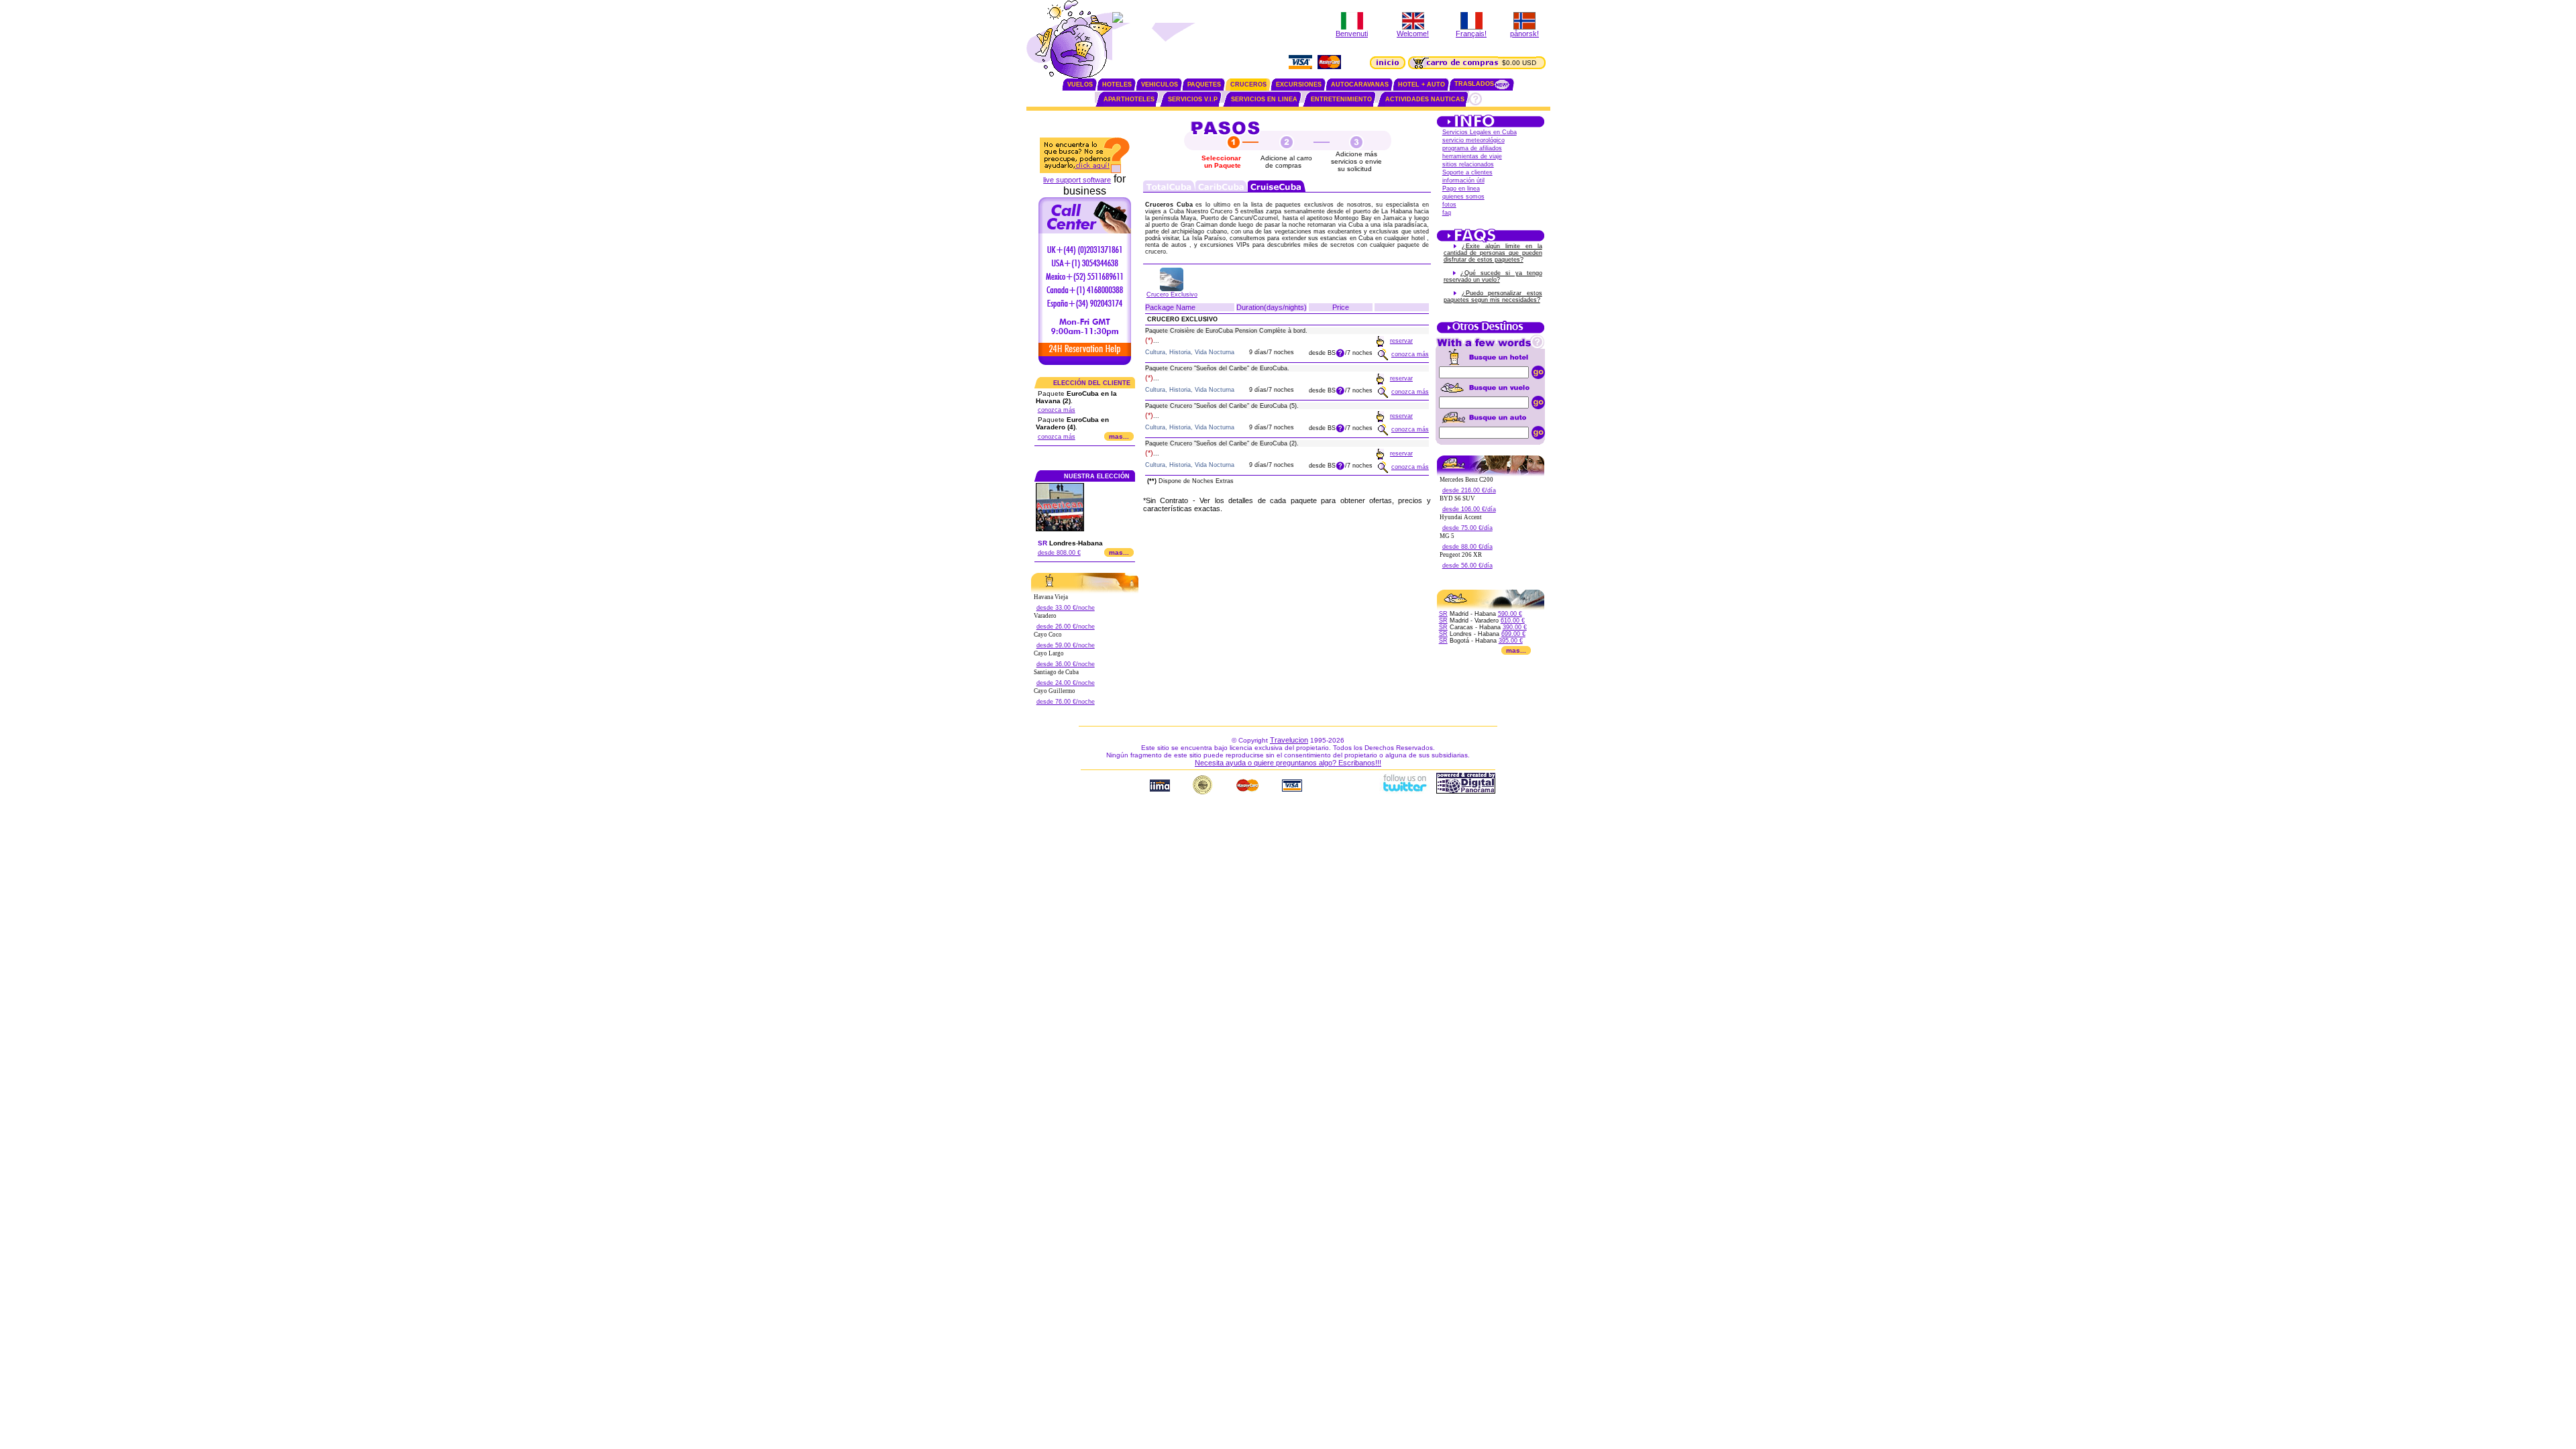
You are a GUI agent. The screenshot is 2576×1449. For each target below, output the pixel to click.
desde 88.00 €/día (1467, 547)
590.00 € (1510, 614)
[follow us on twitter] (1404, 791)
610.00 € (1513, 621)
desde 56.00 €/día (1467, 566)
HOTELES (1117, 85)
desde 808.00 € (1059, 553)
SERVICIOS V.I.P (1193, 99)
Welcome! (1413, 34)
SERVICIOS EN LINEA (1264, 99)
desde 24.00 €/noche (1066, 683)
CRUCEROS (1248, 85)
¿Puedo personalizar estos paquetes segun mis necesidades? (1493, 297)
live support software (1077, 180)
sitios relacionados (1468, 164)
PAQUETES (1204, 85)
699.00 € (1513, 634)
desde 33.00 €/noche (1066, 608)
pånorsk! (1524, 34)
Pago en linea (1461, 189)
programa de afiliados (1472, 148)
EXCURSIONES (1299, 85)
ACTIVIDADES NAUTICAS (1425, 99)
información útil (1463, 180)
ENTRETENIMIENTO (1341, 99)
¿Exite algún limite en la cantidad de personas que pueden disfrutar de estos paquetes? (1493, 253)
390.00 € (1515, 627)
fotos (1449, 205)
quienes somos (1463, 197)
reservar (1401, 341)
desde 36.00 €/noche (1066, 664)
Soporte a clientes (1467, 172)
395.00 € (1511, 641)
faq (1447, 213)
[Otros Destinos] (1491, 332)
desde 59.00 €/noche (1066, 645)
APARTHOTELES (1129, 99)
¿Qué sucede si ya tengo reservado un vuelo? (1493, 276)
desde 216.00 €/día (1469, 490)
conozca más (1057, 410)
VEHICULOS (1160, 85)
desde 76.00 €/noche (1066, 702)
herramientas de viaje (1472, 156)
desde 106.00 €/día (1469, 509)
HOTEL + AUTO (1421, 85)
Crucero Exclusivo (1172, 294)
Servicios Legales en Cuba (1480, 132)
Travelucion (1289, 740)
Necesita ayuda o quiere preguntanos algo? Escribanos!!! (1288, 763)
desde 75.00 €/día (1467, 528)
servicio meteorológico (1473, 140)
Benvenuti (1352, 34)
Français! (1471, 34)
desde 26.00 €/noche (1066, 627)
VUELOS (1080, 85)
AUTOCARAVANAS (1360, 85)
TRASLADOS (1474, 84)
